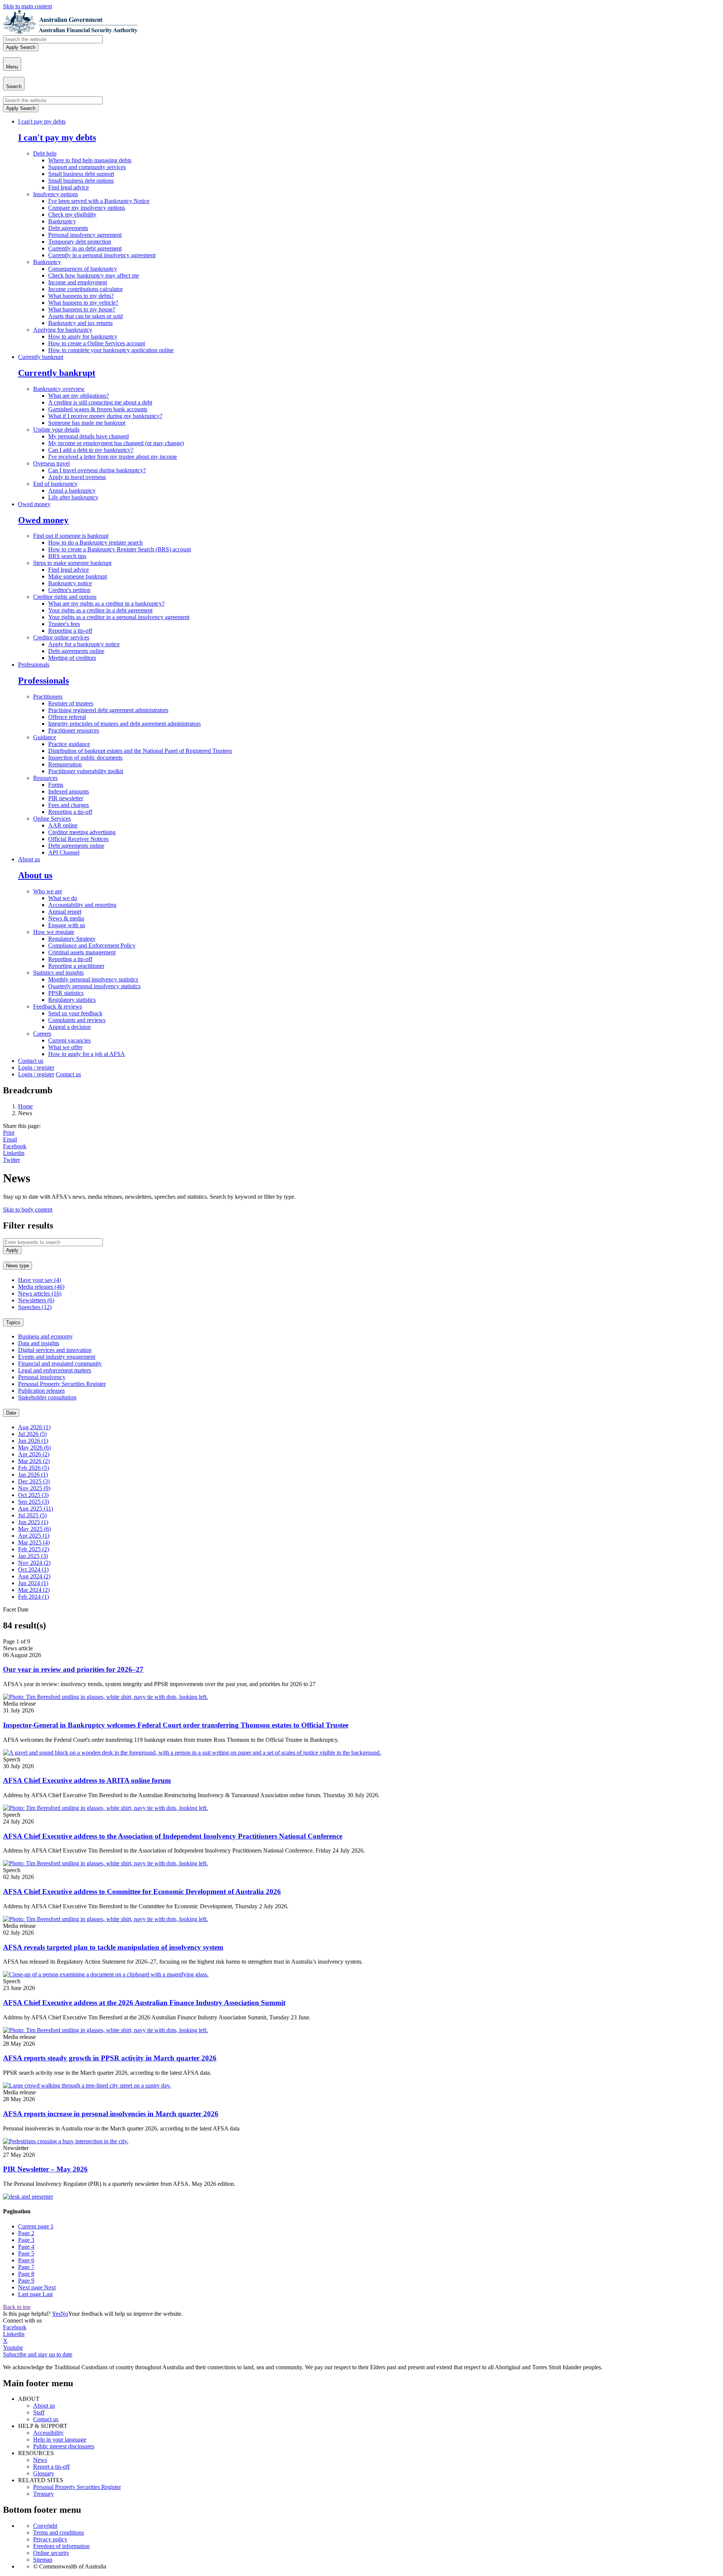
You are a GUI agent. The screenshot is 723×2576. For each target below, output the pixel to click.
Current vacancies (69, 1040)
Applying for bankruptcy (63, 330)
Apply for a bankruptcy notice (84, 644)
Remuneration (65, 764)
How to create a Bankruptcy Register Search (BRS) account (120, 549)
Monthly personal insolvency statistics (93, 979)
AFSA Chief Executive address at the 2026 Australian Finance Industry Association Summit (144, 2003)
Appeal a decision (69, 1027)
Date (11, 1413)
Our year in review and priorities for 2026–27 (73, 1669)
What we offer (65, 1047)
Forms (56, 785)
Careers (42, 1034)
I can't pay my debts (42, 121)
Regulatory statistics (72, 1000)
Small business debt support (81, 174)
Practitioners (48, 697)
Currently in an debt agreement (85, 248)
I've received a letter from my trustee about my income (113, 457)
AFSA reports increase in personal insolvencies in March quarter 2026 (111, 2114)
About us (29, 859)
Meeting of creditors (72, 658)
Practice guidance (69, 744)
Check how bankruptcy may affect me (94, 275)
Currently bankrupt (41, 357)
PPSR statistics (66, 993)
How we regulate (54, 932)
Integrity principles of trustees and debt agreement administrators (124, 724)
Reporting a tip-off (70, 631)
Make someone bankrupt (78, 576)
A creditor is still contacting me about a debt (100, 402)
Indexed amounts (69, 791)
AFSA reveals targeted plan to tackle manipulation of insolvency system (113, 1947)
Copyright (45, 2526)
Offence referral (67, 717)
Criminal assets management (82, 952)
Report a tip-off (51, 2467)
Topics (13, 1322)
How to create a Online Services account (97, 343)
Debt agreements (68, 228)
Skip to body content (28, 1209)
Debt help (45, 153)
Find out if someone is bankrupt (71, 536)
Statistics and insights (58, 973)
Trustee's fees (64, 624)
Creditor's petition (69, 590)
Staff (39, 2412)
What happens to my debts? (81, 296)
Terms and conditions (59, 2533)
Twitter (11, 1160)
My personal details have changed (88, 436)
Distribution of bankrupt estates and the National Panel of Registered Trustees (140, 751)
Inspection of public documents (85, 758)
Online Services (52, 819)
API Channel (64, 852)
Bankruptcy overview (59, 389)
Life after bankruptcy (73, 497)
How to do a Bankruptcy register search (95, 543)
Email (10, 1139)
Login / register (36, 1067)
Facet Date (16, 1609)
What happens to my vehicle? (83, 303)
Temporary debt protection (80, 242)
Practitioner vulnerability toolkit (86, 771)
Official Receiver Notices (78, 839)
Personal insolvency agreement (85, 235)
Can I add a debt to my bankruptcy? (91, 450)
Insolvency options (56, 194)
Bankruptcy (62, 221)
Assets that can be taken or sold (85, 316)
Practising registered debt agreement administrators (108, 710)
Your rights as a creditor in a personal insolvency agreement (119, 617)
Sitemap (43, 2560)
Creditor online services (61, 637)
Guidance (45, 737)
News (40, 2460)
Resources (45, 778)
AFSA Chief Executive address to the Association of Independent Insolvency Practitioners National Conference (173, 1836)
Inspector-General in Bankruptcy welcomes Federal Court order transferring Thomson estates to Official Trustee (176, 1725)
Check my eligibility (72, 214)
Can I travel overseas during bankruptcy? (97, 470)
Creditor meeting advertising (82, 832)
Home (25, 1106)
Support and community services (87, 167)
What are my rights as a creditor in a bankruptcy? (106, 604)
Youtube (13, 2348)
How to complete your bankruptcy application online (111, 350)
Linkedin (14, 1153)
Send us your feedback (75, 1013)
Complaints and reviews (77, 1020)
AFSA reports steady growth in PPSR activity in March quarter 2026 (110, 2058)
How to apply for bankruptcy (83, 336)
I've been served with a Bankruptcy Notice (99, 201)
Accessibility (48, 2433)
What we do (63, 898)
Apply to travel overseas (77, 477)
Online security (51, 2553)
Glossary (44, 2473)
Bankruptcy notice (70, 583)
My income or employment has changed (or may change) (116, 443)
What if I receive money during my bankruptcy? (105, 416)
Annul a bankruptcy (72, 491)
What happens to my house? (82, 309)
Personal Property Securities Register (77, 2487)
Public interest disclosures (64, 2446)
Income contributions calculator (85, 289)
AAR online (63, 825)
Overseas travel (51, 463)
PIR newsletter (66, 798)
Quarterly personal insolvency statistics (94, 986)
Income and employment (78, 282)
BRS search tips (67, 556)
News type (18, 1266)
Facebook (15, 1146)
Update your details (56, 430)
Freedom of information (61, 2546)
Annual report (65, 912)
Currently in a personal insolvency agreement (102, 255)
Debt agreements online (76, 651)
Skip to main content (27, 6)
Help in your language (60, 2439)
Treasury (43, 2494)
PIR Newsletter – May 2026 (45, 2169)
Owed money (34, 504)
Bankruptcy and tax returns (80, 323)
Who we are (48, 891)
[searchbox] (53, 39)
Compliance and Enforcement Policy (92, 945)
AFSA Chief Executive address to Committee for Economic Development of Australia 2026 (142, 1892)
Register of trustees (71, 703)
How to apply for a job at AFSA (87, 1054)
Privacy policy (50, 2539)
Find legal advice (69, 187)
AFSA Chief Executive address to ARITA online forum (87, 1780)
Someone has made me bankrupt (87, 423)
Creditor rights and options (65, 597)
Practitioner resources (74, 730)
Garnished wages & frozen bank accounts (98, 409)
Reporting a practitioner (76, 966)
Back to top (17, 2307)
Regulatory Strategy (72, 939)
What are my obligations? (79, 396)
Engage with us (67, 925)
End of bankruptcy (55, 484)
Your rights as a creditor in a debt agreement (100, 610)
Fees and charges (69, 805)
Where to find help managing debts (90, 160)
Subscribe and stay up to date (38, 2354)
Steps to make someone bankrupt (72, 563)
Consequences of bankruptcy (83, 269)
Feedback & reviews (58, 1006)
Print (9, 1133)
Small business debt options (81, 181)
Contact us (31, 1061)
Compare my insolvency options (87, 208)
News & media (66, 918)
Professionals (34, 665)
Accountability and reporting (82, 905)
